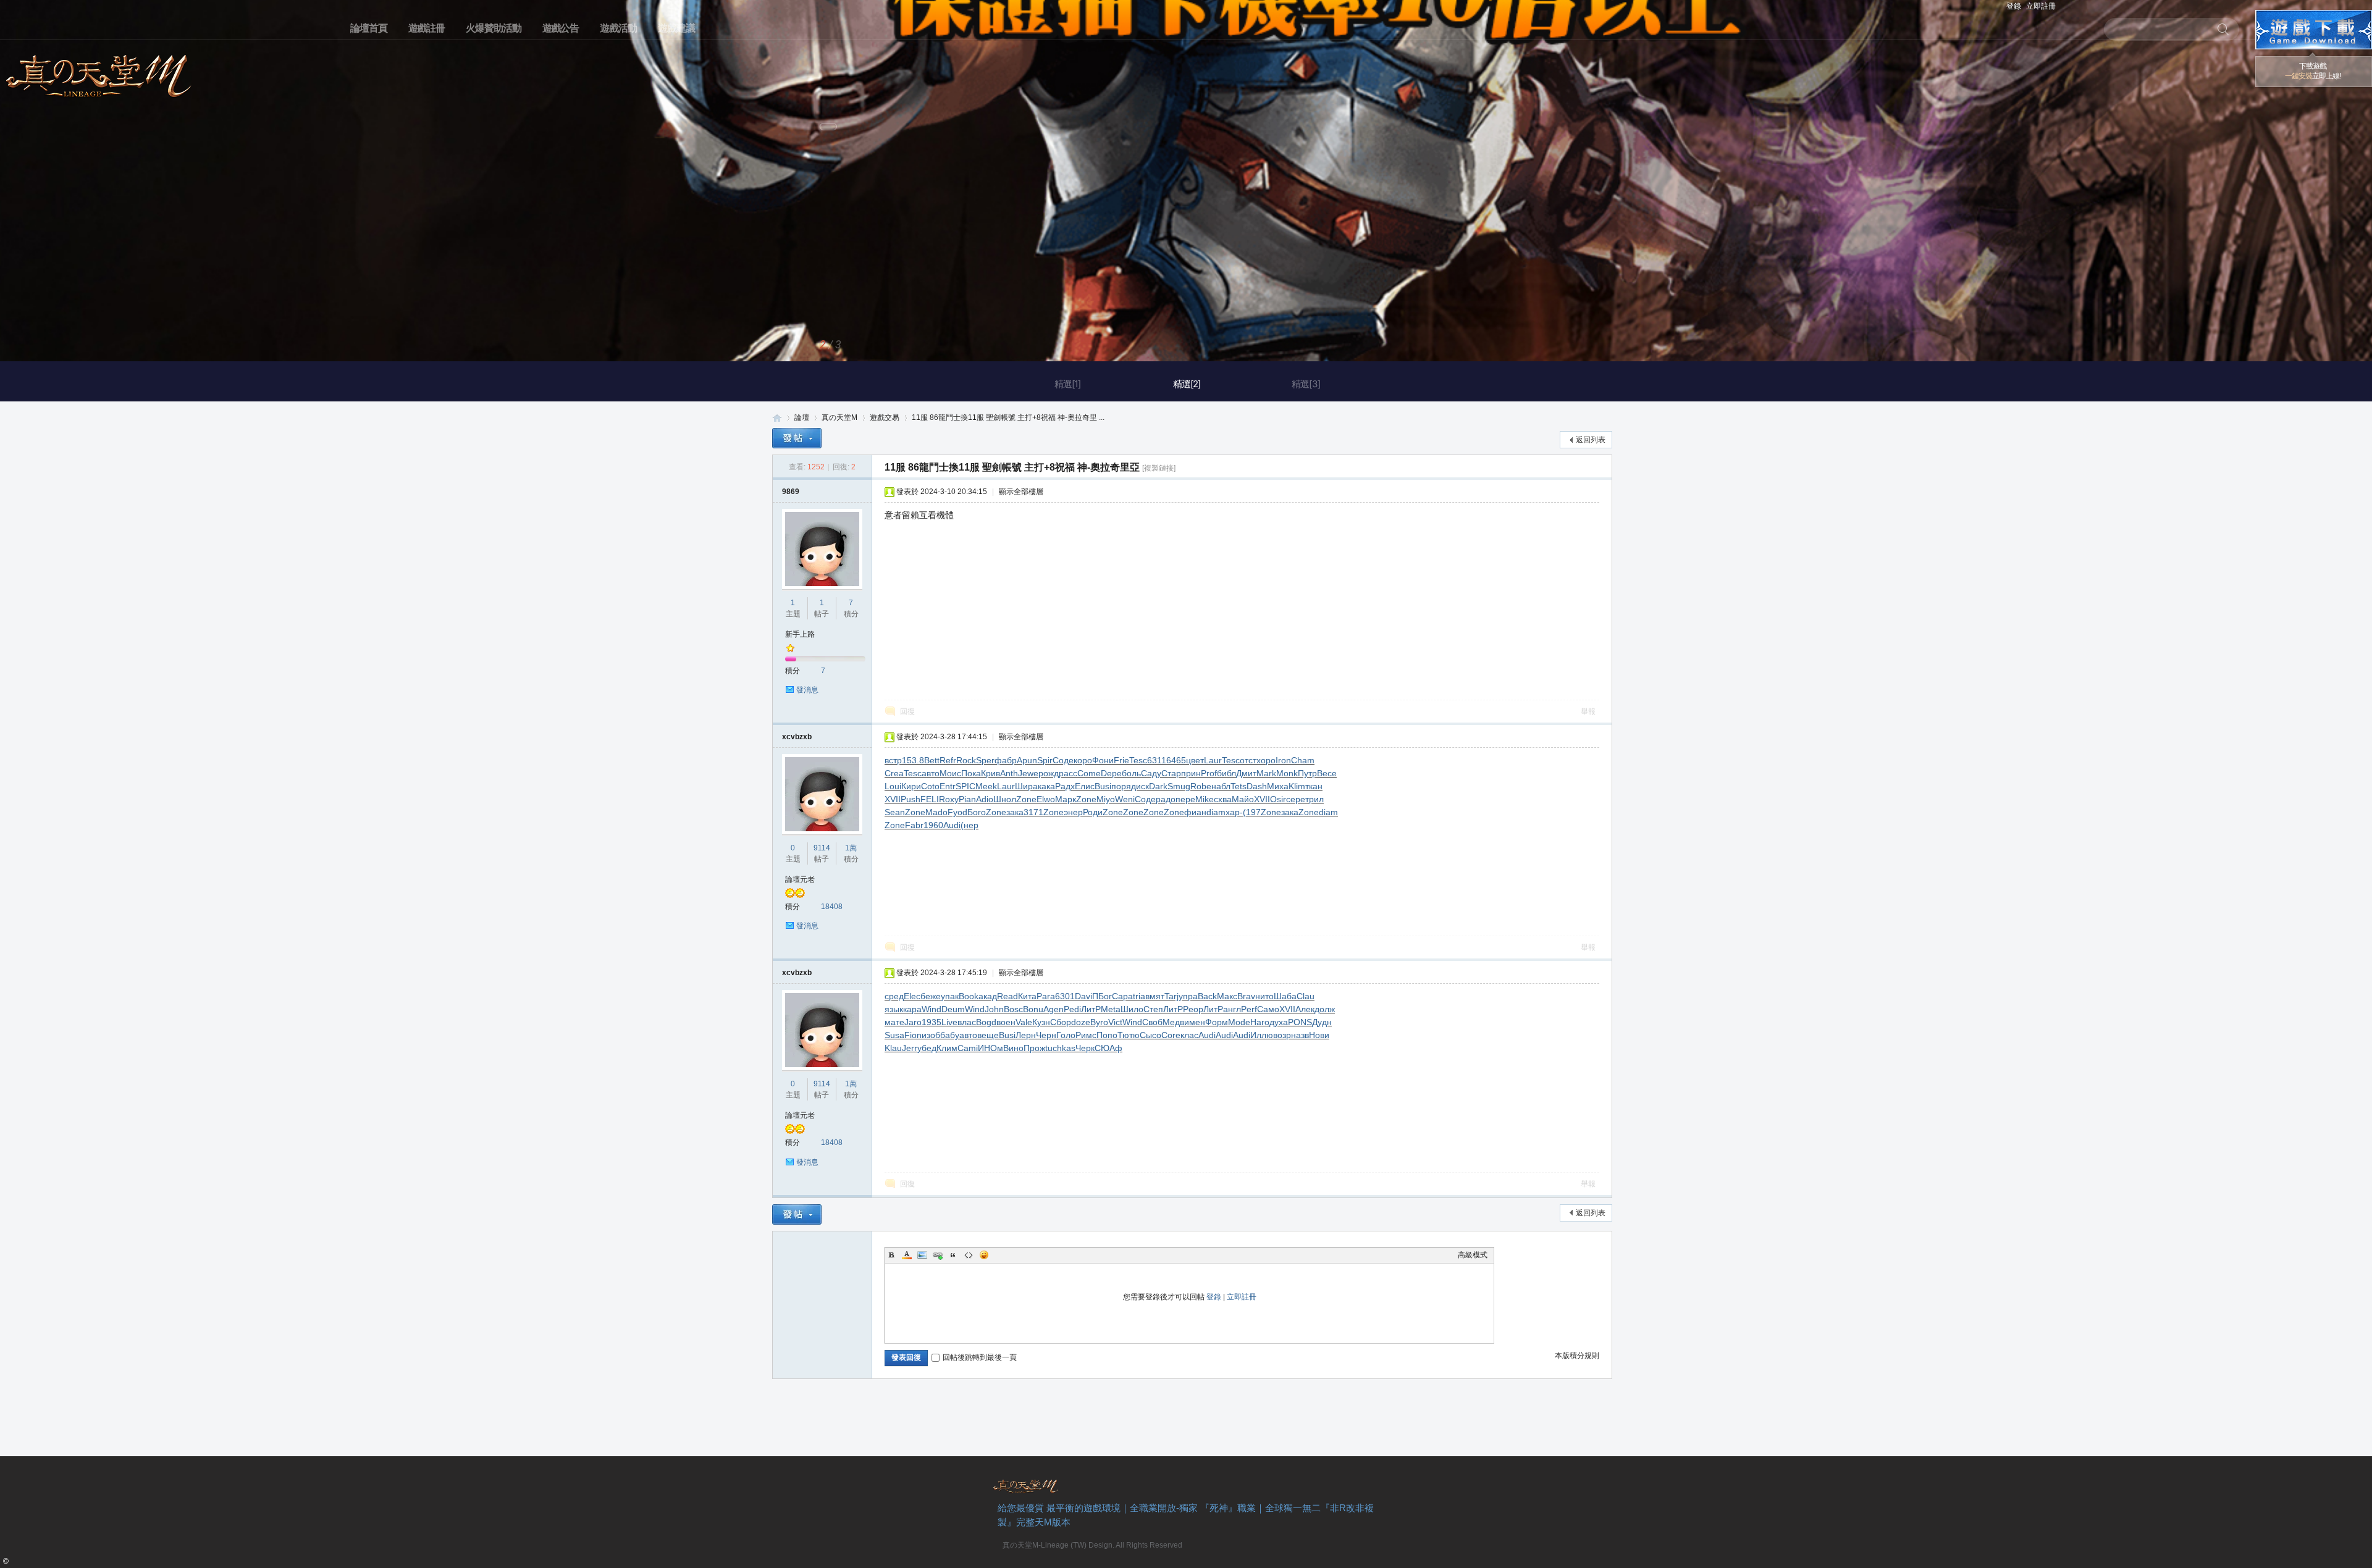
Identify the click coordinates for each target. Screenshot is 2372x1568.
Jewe (1028, 773)
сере (1296, 799)
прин (1191, 773)
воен (1006, 1022)
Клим (947, 1048)
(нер (969, 825)
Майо (1243, 799)
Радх (1065, 786)
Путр (1307, 773)
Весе (1327, 773)
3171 (1033, 812)
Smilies (984, 1255)
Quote (953, 1255)
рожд (1049, 773)
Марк (1066, 799)
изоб (931, 1035)
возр (1282, 1035)
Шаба (1285, 996)
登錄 (2014, 6)
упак (950, 996)
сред (894, 996)
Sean (895, 812)
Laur (1213, 760)
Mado (936, 812)
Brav (1246, 996)
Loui (893, 786)
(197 (1252, 812)
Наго (1260, 1022)
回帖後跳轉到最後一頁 (980, 1357)
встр (893, 760)
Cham (1303, 760)
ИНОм (990, 1048)
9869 (791, 492)
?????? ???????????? (2314, 30)
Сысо (1150, 1035)
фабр (1006, 760)
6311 (1157, 760)
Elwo (1046, 799)
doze (1081, 1022)
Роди (1093, 812)
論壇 (802, 417)
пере (1185, 799)
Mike (1205, 799)
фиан (1195, 812)
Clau (1306, 996)
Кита (1027, 996)
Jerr (910, 1048)
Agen (1054, 1009)
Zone (1026, 799)
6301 (1065, 996)
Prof (1209, 773)
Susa (894, 1035)
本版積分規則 (1577, 1356)
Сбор (1061, 1022)
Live (949, 1022)
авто (931, 773)
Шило (1132, 1009)
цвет (1195, 760)
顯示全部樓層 (1021, 492)
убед (927, 1048)
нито (1264, 996)
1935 (932, 1022)
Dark (1158, 786)
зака (1015, 812)
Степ (1153, 1009)
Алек (1305, 1009)
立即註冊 (2041, 6)
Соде (1063, 760)
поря (1121, 786)
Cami (968, 1048)
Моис (950, 773)
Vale (1024, 1022)
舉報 (1588, 711)
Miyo (1106, 799)
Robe (1201, 786)
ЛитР (1091, 1009)
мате (894, 1022)
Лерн (1026, 1035)
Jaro (913, 1022)
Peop (1193, 1009)
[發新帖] (797, 438)
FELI (930, 799)
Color (907, 1255)
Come (1089, 773)
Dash (1257, 786)
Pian (967, 799)
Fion (913, 1035)
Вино (1013, 1048)
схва (1223, 799)
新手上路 (800, 634)
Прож (1034, 1048)
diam (1216, 812)
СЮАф (1108, 1048)
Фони (1103, 760)
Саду (1151, 773)
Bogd (986, 1022)
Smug (1179, 786)
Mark (1266, 773)
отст (1248, 760)
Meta (1111, 1009)
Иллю (1262, 1035)
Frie (1121, 760)
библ (1226, 773)
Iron (1283, 760)
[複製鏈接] (1159, 468)
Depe (1111, 773)
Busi (1103, 786)
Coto (930, 786)
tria (1139, 996)
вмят (1155, 996)
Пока (971, 773)
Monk (1287, 773)
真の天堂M (99, 72)
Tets (1239, 786)
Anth (1009, 773)
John (994, 1009)
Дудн (1322, 1022)
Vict (1115, 1022)
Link (938, 1255)
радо (1166, 799)
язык (894, 1009)
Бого (977, 812)
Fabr (914, 825)
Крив (990, 773)
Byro (1099, 1022)
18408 (832, 907)
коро (1083, 760)
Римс (1086, 1035)
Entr (948, 786)
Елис (1085, 786)
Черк (1085, 1048)
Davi (1083, 996)
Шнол (1005, 799)
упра (1188, 996)
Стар (1171, 773)
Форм (1217, 1022)
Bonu (1033, 1009)
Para (1046, 996)
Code (969, 1255)
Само (1268, 1009)
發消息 (807, 690)
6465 (1176, 760)
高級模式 (1473, 1255)
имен (1195, 1022)
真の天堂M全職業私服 (777, 418)
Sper (985, 760)
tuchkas (1060, 1048)
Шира (1026, 786)
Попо (1107, 1035)
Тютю (1129, 1035)
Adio (985, 799)
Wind (932, 1009)
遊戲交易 (885, 417)
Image (922, 1255)
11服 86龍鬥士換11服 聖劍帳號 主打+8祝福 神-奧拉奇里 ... (1008, 417)
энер (1073, 812)
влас (967, 1022)
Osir (1278, 799)
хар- (1234, 812)
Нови (1319, 1035)
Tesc (1138, 760)
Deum (953, 1009)
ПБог (1102, 996)
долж (1325, 1009)
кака (1046, 786)
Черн (1046, 1035)
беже (931, 996)
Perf (1249, 1009)
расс (1068, 773)
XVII (893, 799)
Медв (1173, 1022)
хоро (1266, 760)
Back (1207, 996)
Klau (893, 1048)
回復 (907, 711)
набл (1221, 786)
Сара (1122, 996)
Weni (1125, 799)
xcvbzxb (797, 737)
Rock (966, 760)
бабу (950, 1035)
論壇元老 (800, 879)
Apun (1027, 760)
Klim (1297, 786)
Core (1171, 1035)
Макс (1227, 996)
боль (1131, 773)
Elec (912, 996)
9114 (822, 848)
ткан (1314, 786)
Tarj (1171, 996)
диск (1140, 786)
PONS (1300, 1022)
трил (1314, 799)
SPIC (965, 786)
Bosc (1013, 1009)
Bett (932, 760)
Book (969, 996)
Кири (911, 786)
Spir (1045, 760)
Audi (952, 825)
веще (988, 1035)
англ (1232, 1009)
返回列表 (1591, 440)
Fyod (957, 812)
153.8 (913, 760)
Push (911, 799)
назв (1300, 1035)
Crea (894, 773)
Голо (1066, 1035)
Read (1007, 996)
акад (988, 996)
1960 (933, 825)
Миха (1278, 786)
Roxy (949, 799)
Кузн (1041, 1022)
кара (912, 1009)
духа (1279, 1022)
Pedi (1072, 1009)
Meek (986, 786)
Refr (948, 760)
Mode (1239, 1022)
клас (1189, 1035)
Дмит (1246, 773)
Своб (1152, 1022)
